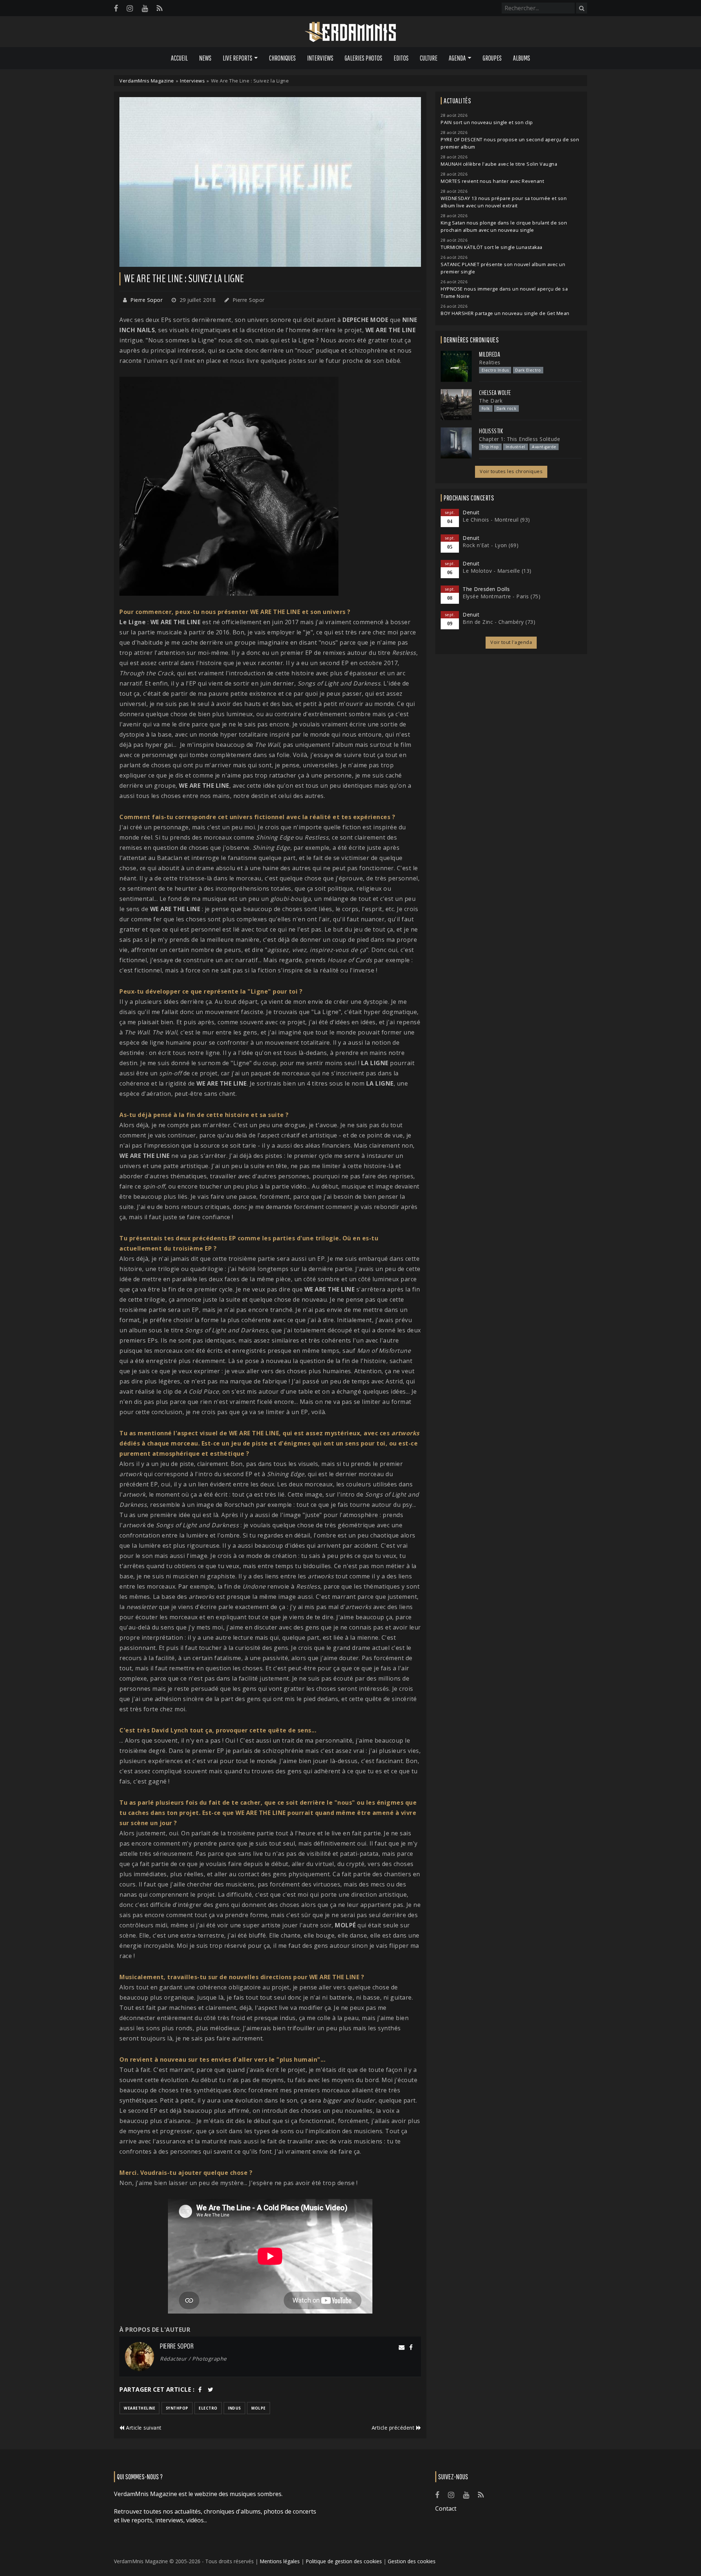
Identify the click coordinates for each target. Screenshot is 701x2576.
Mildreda (490, 354)
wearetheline (139, 2408)
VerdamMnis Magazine (147, 81)
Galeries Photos (363, 58)
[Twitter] (211, 2389)
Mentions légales (280, 2561)
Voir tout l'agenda (511, 642)
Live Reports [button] (238, 58)
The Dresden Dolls (486, 589)
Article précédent (394, 2428)
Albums (522, 58)
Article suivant (143, 2428)
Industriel (516, 447)
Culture (429, 58)
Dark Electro (528, 370)
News (205, 58)
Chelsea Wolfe (495, 393)
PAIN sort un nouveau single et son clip (487, 122)
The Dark (491, 401)
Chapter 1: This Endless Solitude (520, 439)
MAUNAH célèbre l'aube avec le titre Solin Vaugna (499, 164)
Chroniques (282, 58)
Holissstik (491, 431)
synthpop (177, 2408)
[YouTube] (145, 8)
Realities (490, 362)
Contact (446, 2508)
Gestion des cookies (412, 2561)
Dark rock (507, 408)
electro (208, 2408)
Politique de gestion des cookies (344, 2561)
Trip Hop (490, 447)
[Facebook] (116, 8)
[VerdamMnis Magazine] (350, 32)
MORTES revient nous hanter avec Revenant (492, 181)
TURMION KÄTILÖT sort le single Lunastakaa (492, 247)
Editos (401, 58)
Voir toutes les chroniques (511, 471)
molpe (258, 2408)
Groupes (492, 58)
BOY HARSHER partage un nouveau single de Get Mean (505, 313)
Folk (486, 408)
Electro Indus (495, 370)
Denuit (471, 512)
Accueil (179, 58)
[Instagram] (130, 8)
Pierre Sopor (146, 300)
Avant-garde (544, 447)
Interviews (320, 58)
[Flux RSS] (160, 8)
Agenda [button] (457, 58)
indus (234, 2408)
